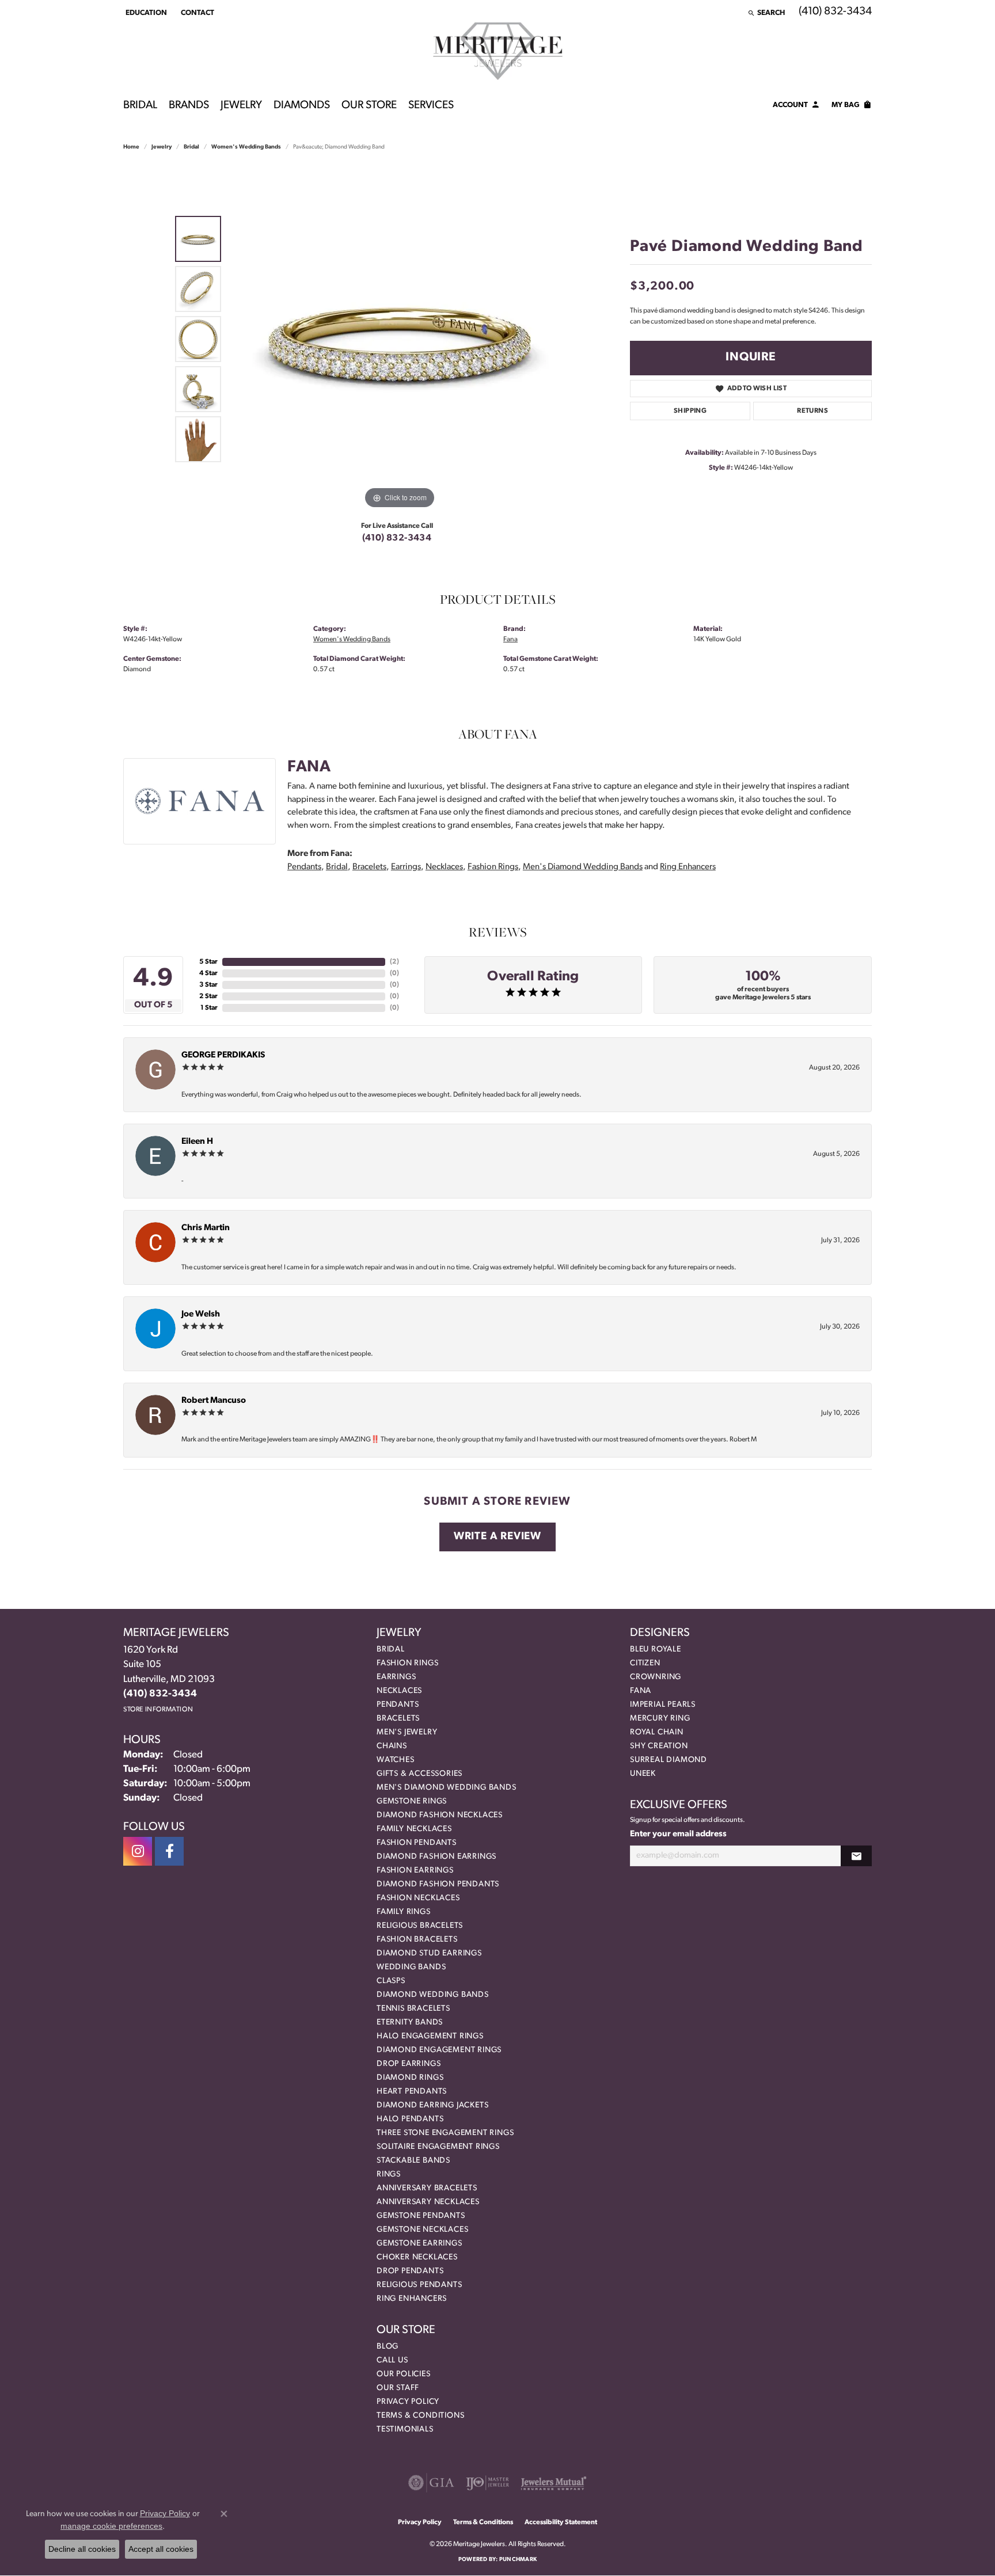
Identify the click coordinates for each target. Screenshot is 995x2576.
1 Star (209, 1008)
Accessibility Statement (561, 2522)
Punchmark (518, 2560)
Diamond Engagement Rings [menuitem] (439, 2050)
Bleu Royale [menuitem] (656, 1650)
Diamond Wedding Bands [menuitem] (433, 1995)
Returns (812, 411)
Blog (388, 2347)
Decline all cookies (82, 2549)
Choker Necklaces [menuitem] (417, 2257)
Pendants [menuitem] (398, 1705)
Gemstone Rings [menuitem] (412, 1801)
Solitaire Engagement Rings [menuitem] (438, 2147)
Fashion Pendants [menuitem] (417, 1843)
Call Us (392, 2360)
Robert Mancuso (214, 1401)
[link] (196, 13)
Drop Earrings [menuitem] (409, 2064)
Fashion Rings (493, 867)
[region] (400, 339)
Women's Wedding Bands (246, 147)
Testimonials (405, 2429)
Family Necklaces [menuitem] (414, 1829)
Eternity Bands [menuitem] (410, 2023)
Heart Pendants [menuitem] (412, 2092)
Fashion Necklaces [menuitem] (418, 1898)
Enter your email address (678, 1834)
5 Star (208, 962)
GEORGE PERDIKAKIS (223, 1055)
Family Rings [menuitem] (404, 1912)
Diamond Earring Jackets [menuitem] (432, 2105)
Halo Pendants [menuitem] (410, 2119)
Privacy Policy (408, 2402)
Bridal (140, 106)
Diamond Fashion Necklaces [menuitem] (440, 1815)
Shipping (690, 411)
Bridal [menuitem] (391, 1650)
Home (131, 147)
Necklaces (444, 867)
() (394, 962)
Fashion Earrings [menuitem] (415, 1871)
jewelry (162, 147)
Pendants (304, 867)
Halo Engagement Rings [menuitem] (430, 2036)
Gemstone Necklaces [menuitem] (422, 2230)
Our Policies (404, 2374)
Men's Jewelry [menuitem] (407, 1732)
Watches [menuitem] (396, 1760)
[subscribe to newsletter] (856, 1856)
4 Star (208, 973)
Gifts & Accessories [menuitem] (419, 1774)
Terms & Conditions (420, 2416)
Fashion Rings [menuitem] (407, 1663)
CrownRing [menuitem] (656, 1677)
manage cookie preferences (111, 2526)
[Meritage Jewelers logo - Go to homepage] (498, 51)
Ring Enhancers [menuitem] (412, 2299)
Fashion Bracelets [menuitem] (417, 1940)
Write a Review (498, 1537)
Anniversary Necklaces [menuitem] (428, 2202)
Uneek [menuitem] (643, 1774)
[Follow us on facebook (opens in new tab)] (169, 1851)
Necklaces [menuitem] (399, 1691)
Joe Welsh (201, 1314)
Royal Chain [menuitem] (657, 1732)
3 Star (208, 985)
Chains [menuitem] (392, 1746)
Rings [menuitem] (389, 2174)
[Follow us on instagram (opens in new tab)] (138, 1851)
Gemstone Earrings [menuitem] (419, 2244)
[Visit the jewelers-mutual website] (554, 2483)
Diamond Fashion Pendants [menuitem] (438, 1884)
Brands (189, 106)
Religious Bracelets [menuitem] (420, 1926)
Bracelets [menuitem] (398, 1719)
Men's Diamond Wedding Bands (583, 867)
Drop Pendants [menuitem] (410, 2271)
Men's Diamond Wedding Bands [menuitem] (447, 1788)
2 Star (208, 996)
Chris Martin (206, 1228)
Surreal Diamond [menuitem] (669, 1760)
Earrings (406, 867)
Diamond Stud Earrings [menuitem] (429, 1953)
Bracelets (369, 867)
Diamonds (302, 106)
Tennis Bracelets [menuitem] (413, 2009)
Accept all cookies (161, 2549)
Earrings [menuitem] (396, 1677)
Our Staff (398, 2388)
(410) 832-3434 (397, 538)
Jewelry (241, 106)
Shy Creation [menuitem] (659, 1746)
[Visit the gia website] (431, 2483)
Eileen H (197, 1142)
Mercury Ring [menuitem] (660, 1719)
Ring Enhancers (688, 867)
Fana (510, 640)
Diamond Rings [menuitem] (410, 2078)
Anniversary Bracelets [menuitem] (427, 2188)
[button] (145, 13)
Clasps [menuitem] (391, 1981)
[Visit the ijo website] (487, 2483)
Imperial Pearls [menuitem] (663, 1705)
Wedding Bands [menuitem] (411, 1967)
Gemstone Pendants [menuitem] (421, 2216)
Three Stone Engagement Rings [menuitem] (445, 2133)
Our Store (369, 106)
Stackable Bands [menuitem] (413, 2161)
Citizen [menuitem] (645, 1663)
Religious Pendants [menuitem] (419, 2285)
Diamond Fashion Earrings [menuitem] (436, 1857)
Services (431, 106)
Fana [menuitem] (641, 1691)
